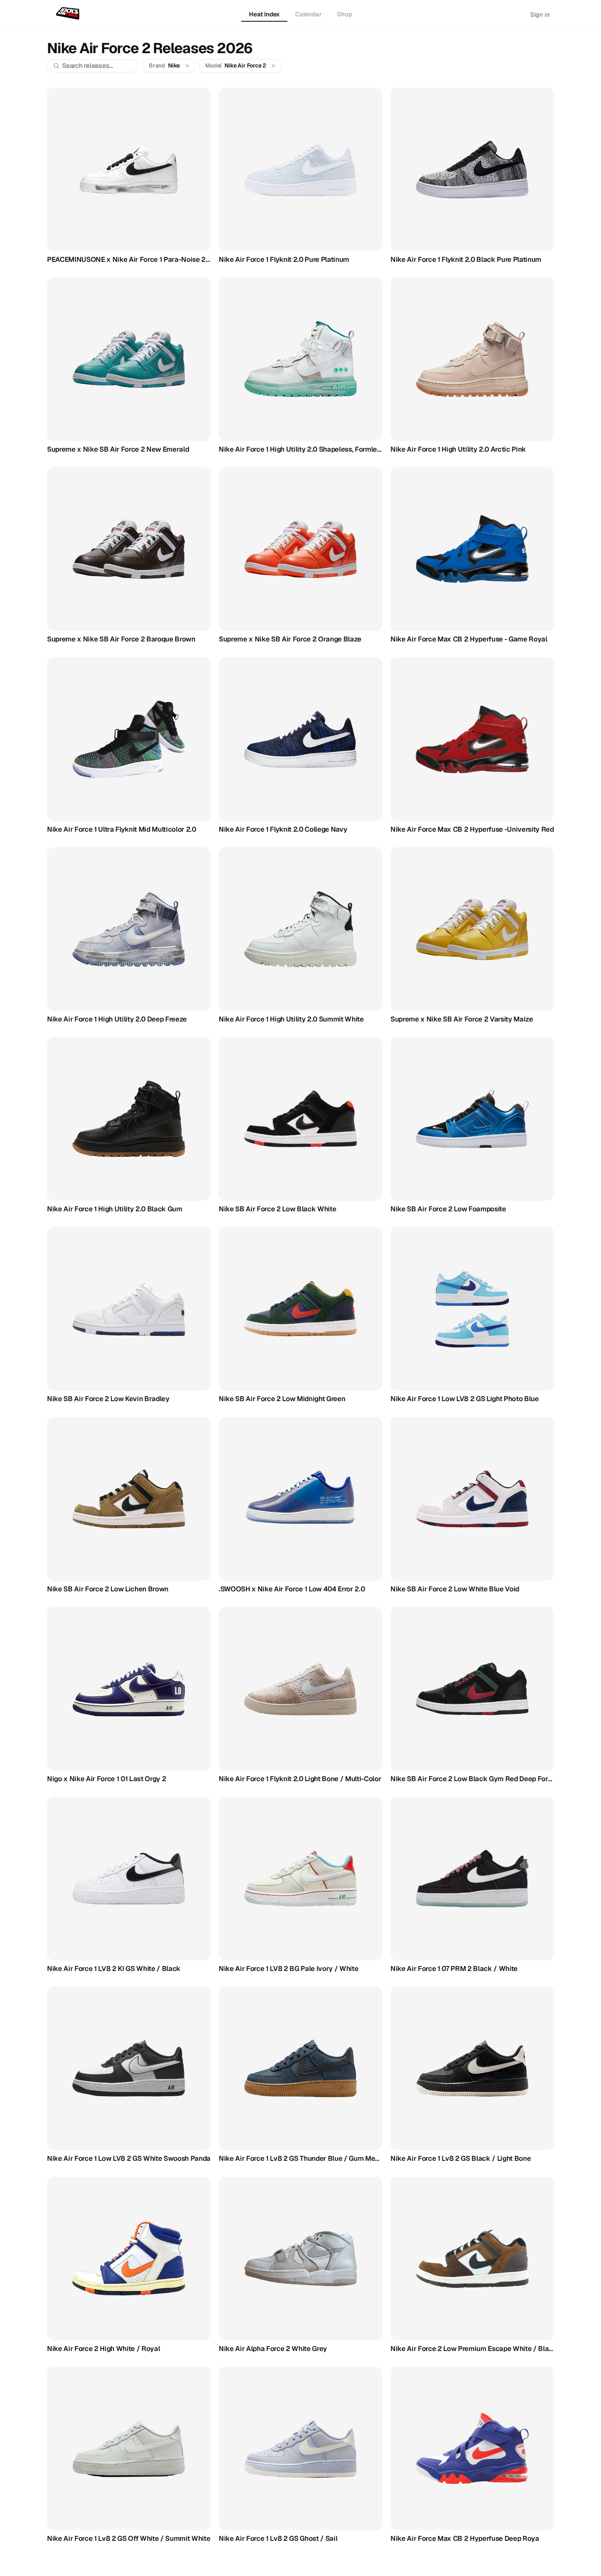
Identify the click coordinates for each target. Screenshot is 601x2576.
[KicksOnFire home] (69, 14)
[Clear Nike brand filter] (187, 66)
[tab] (264, 15)
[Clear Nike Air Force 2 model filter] (274, 66)
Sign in (540, 15)
